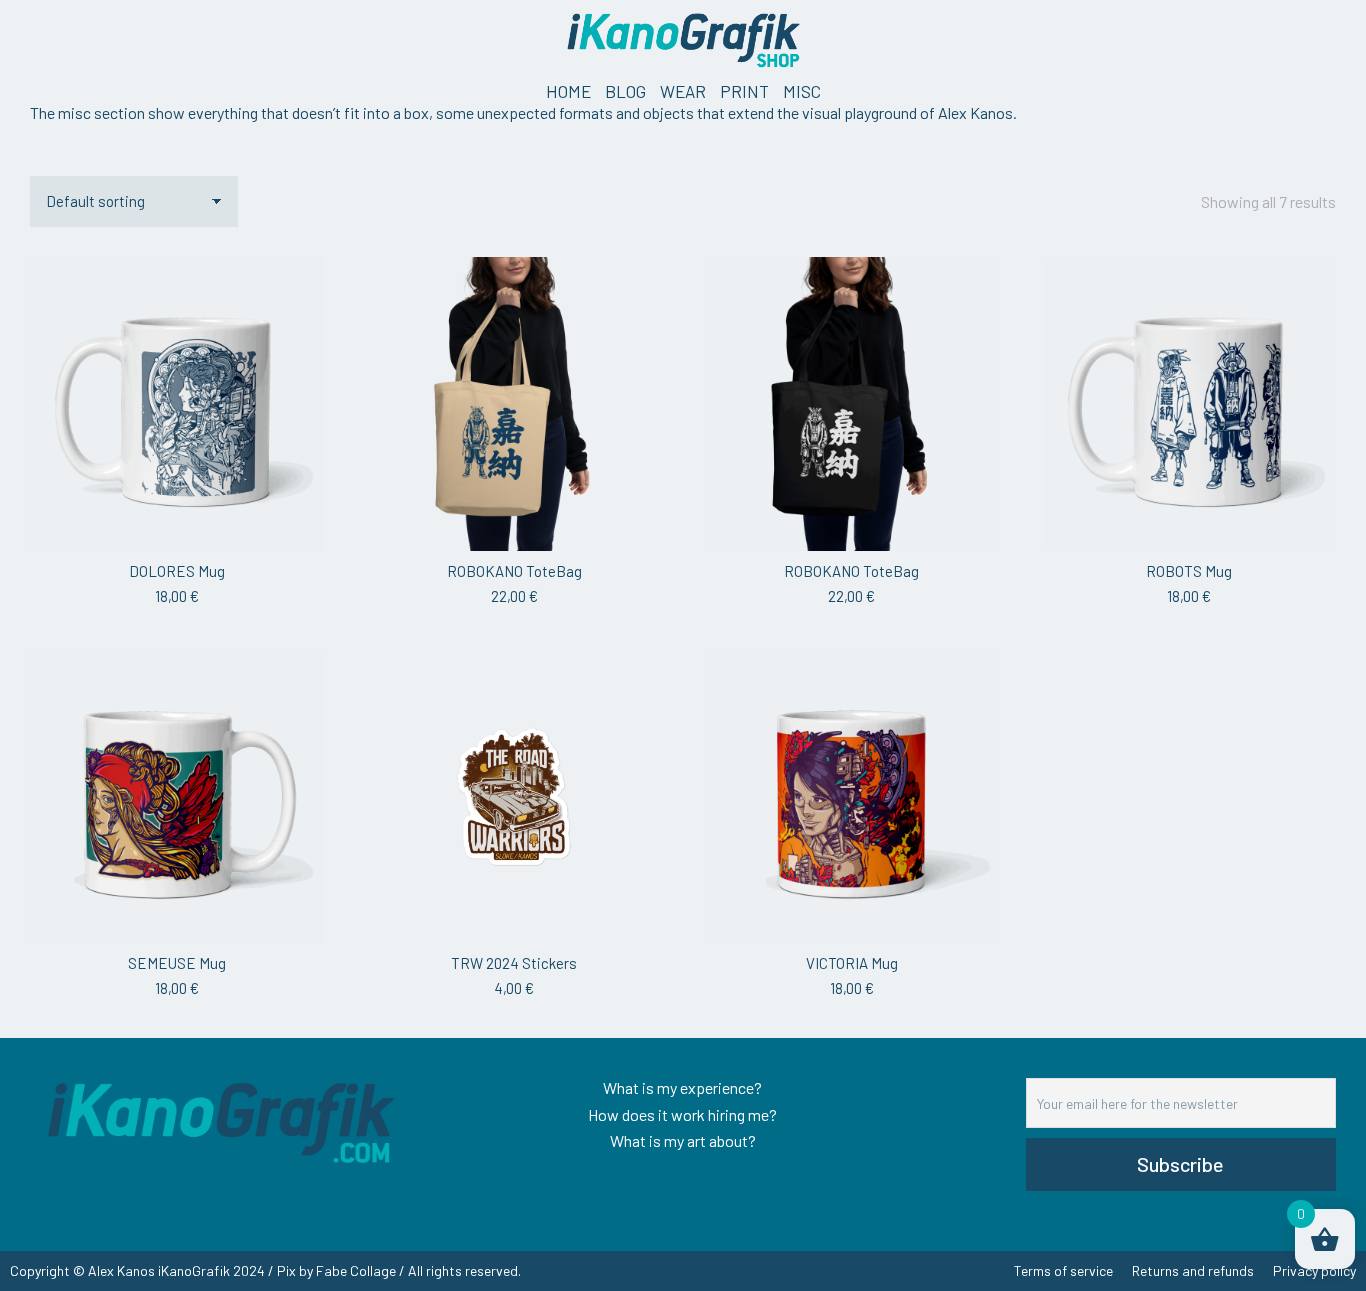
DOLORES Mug (177, 571)
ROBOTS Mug (1189, 571)
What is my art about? (683, 1140)
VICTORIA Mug (852, 963)
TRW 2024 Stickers (514, 963)
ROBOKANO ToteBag (514, 571)
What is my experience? (682, 1087)
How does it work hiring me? (682, 1114)
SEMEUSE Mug (177, 963)
